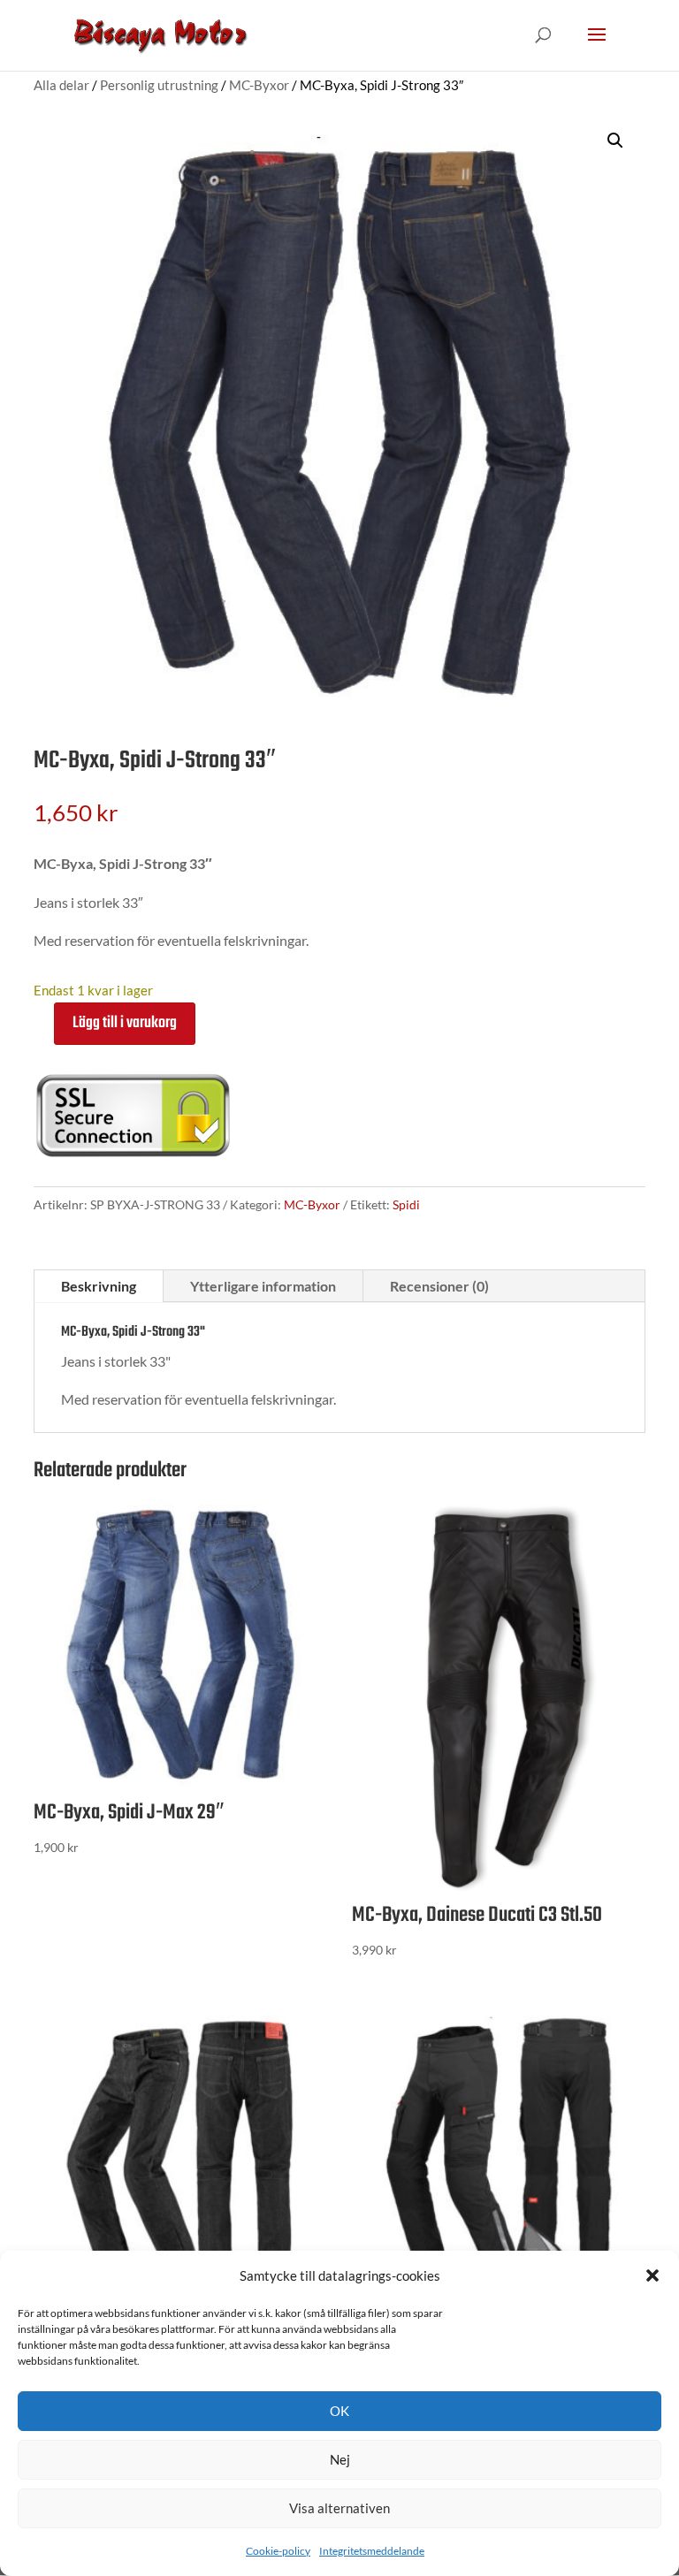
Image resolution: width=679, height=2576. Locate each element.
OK (339, 2411)
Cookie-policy (278, 2551)
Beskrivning (99, 1286)
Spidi (406, 1204)
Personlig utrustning (159, 85)
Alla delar (61, 85)
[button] (652, 2275)
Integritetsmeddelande (372, 2551)
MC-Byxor (259, 85)
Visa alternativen (339, 2508)
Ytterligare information (263, 1286)
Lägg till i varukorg (125, 1023)
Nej (340, 2459)
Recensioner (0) (439, 1286)
